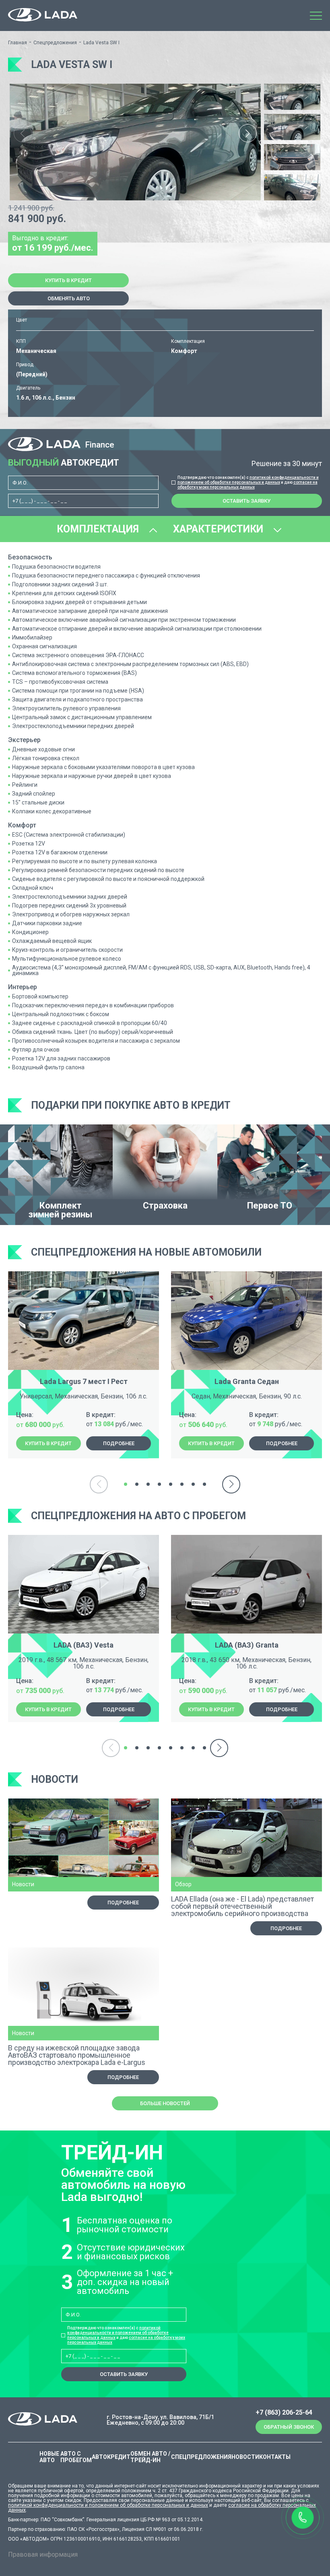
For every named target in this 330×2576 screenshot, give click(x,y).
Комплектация (99, 529)
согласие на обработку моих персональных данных (248, 485)
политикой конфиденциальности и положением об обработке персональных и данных (248, 480)
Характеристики (219, 529)
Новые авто (49, 2457)
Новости (245, 2457)
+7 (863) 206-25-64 (284, 2413)
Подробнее (119, 1443)
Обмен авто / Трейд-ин (150, 2457)
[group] (135, 142)
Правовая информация (43, 2554)
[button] (248, 133)
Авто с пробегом (76, 2457)
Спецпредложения (55, 43)
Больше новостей (165, 2103)
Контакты (275, 2457)
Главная (18, 43)
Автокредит (111, 2457)
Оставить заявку (246, 501)
